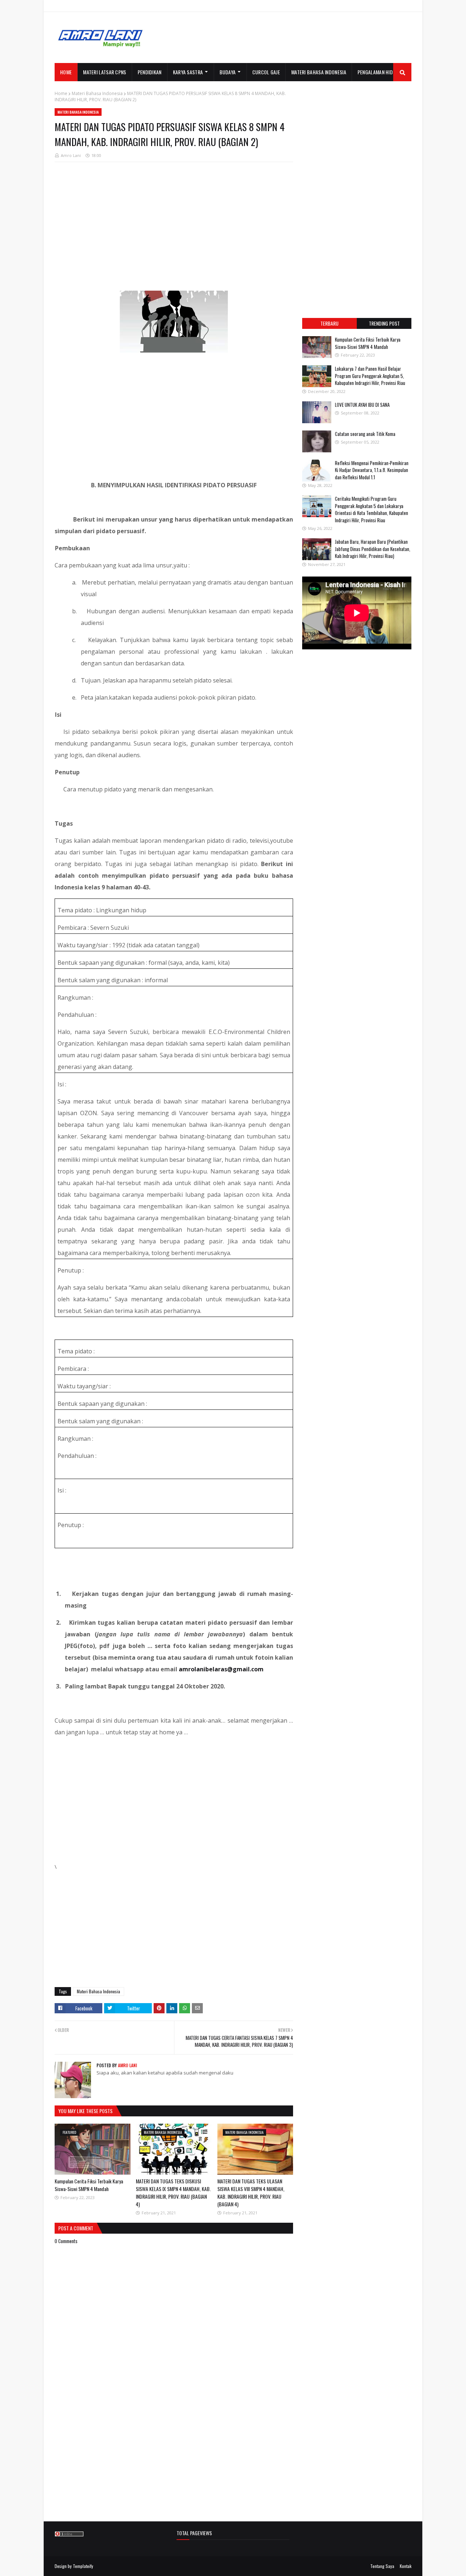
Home (61, 93)
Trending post (384, 323)
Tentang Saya (382, 2566)
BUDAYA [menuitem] (228, 72)
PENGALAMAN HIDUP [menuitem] (378, 72)
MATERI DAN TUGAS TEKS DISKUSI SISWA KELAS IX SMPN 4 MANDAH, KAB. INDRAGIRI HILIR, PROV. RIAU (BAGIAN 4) (173, 2192)
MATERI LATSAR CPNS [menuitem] (104, 72)
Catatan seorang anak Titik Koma (365, 434)
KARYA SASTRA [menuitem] (188, 72)
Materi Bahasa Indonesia (97, 93)
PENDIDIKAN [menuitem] (150, 72)
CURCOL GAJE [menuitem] (266, 72)
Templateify (83, 2566)
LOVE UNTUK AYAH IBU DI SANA (362, 405)
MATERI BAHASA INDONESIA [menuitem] (319, 72)
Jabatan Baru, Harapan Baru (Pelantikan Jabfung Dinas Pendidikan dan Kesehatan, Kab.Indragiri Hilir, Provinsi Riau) (373, 549)
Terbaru (329, 323)
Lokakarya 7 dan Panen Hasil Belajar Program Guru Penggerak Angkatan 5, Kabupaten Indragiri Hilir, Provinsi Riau (370, 376)
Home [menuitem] (66, 72)
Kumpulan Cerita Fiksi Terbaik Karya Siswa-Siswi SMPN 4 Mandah (89, 2185)
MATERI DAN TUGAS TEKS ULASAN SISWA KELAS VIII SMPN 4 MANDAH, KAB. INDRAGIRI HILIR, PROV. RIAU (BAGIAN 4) (251, 2192)
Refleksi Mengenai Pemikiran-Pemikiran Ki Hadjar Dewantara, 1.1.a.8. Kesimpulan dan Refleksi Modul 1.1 (372, 470)
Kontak (406, 2566)
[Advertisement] (279, 38)
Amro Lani (71, 155)
